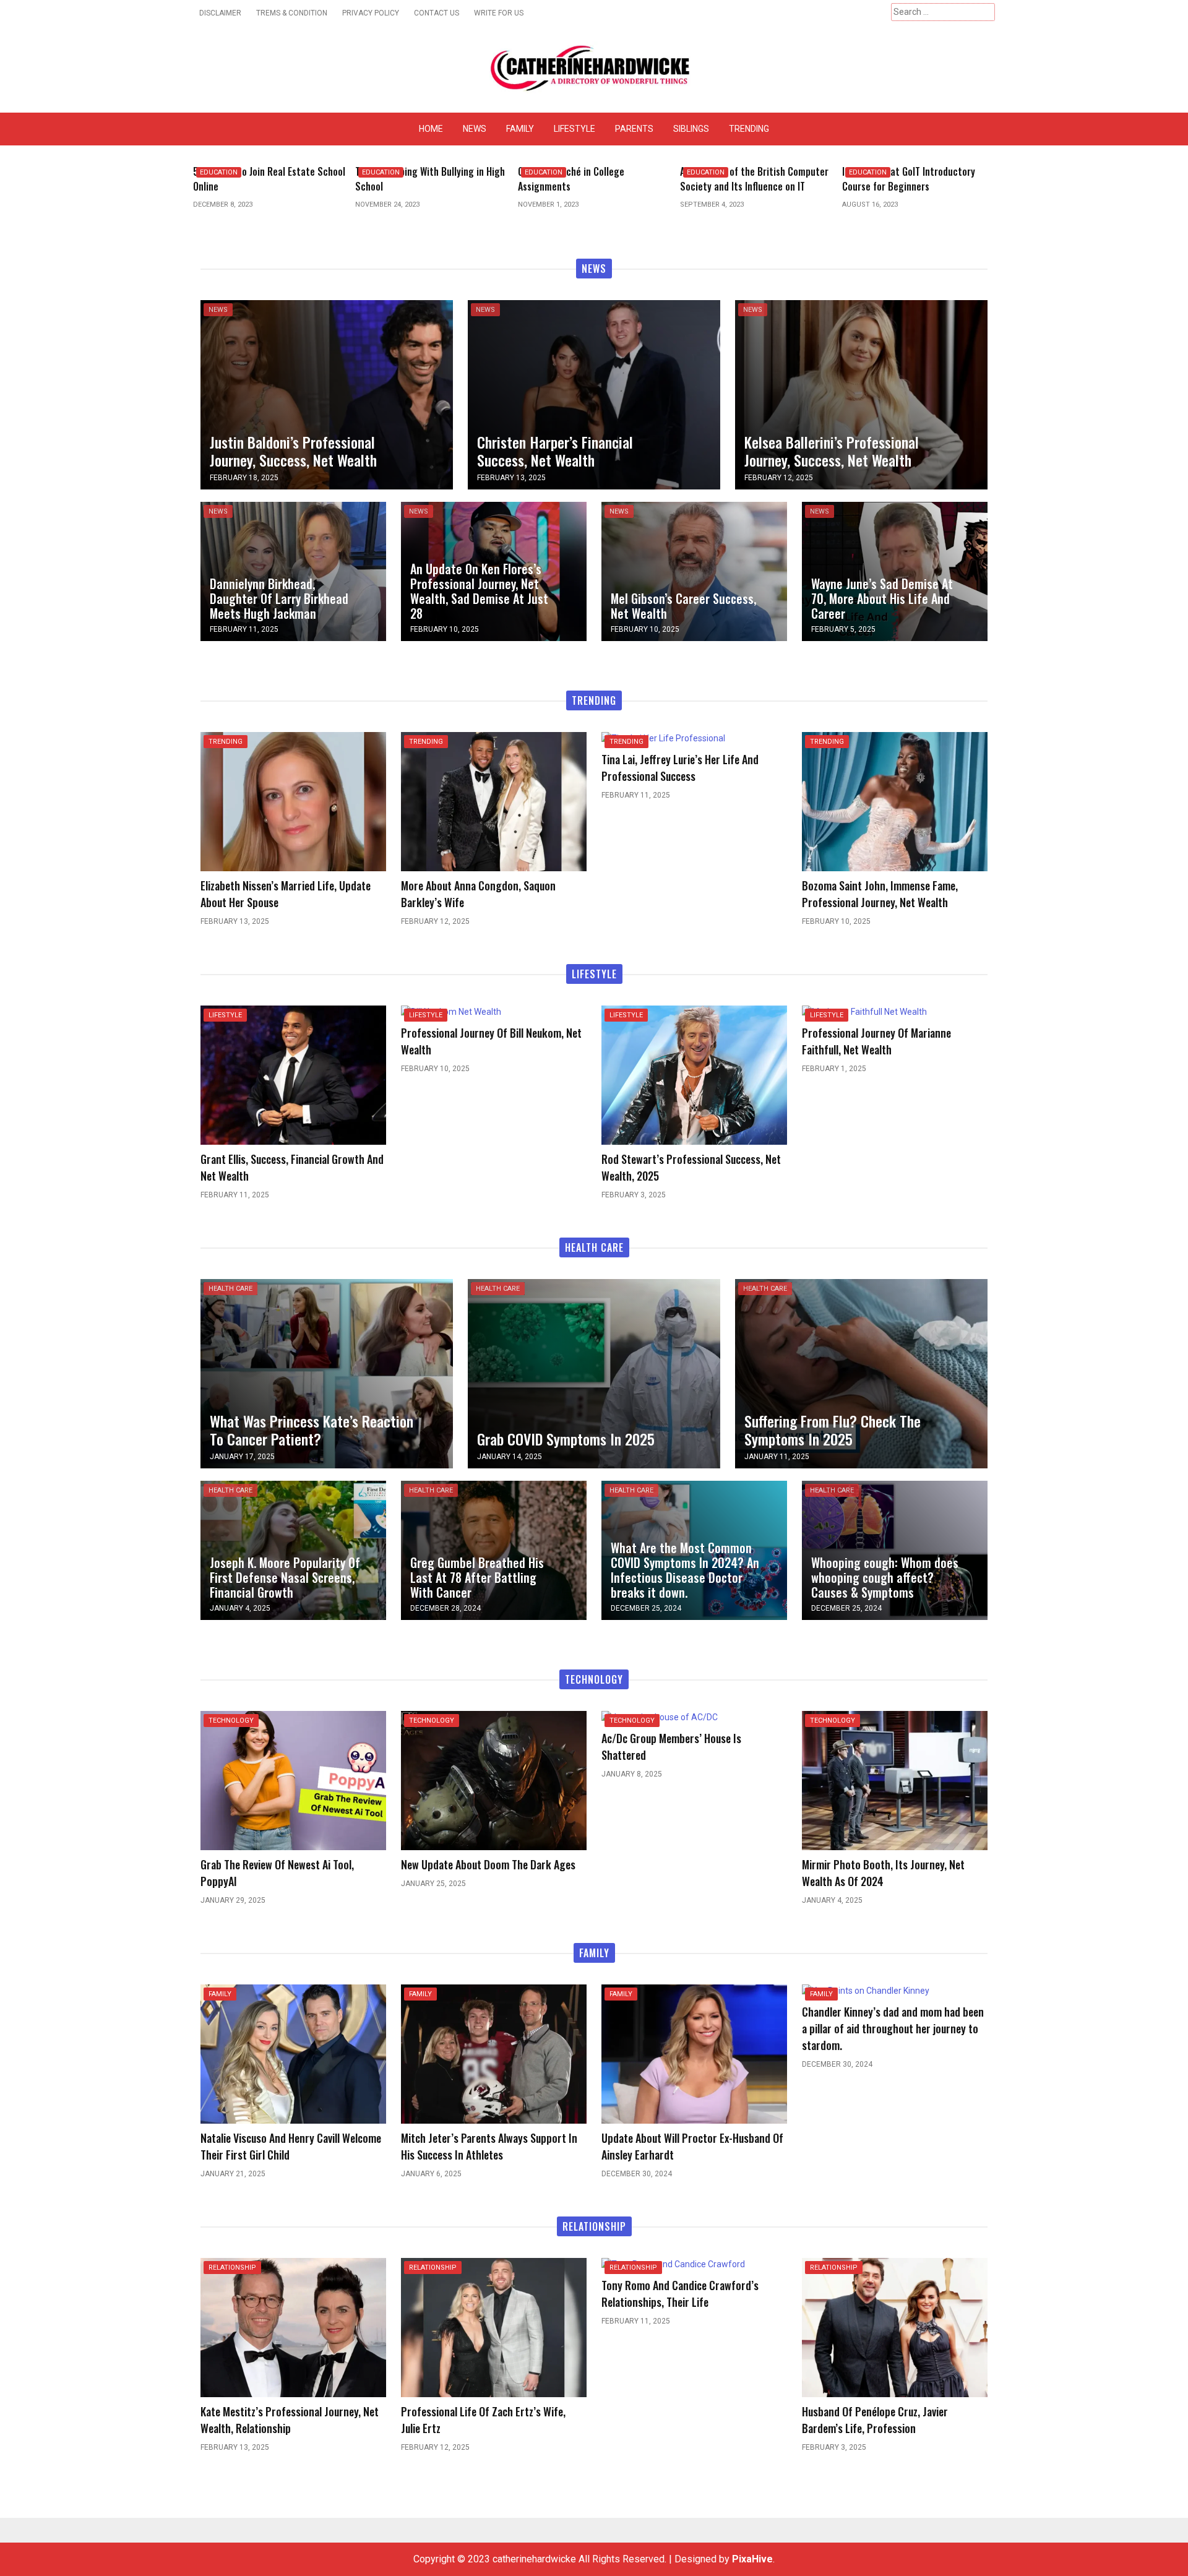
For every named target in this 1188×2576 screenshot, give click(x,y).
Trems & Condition (292, 13)
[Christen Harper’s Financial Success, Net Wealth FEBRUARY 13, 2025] (594, 394)
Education (270, 172)
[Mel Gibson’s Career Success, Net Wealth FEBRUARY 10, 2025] (694, 571)
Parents (634, 129)
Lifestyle (575, 129)
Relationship (232, 2268)
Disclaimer (220, 13)
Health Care (230, 1289)
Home (431, 129)
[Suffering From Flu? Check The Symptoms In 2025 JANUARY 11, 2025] (861, 1373)
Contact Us (437, 13)
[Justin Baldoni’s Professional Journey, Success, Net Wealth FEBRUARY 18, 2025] (327, 394)
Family (520, 129)
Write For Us (499, 13)
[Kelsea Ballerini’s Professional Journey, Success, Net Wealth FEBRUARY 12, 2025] (861, 394)
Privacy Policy (371, 13)
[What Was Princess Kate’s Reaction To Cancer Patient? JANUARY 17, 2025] (327, 1373)
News (475, 129)
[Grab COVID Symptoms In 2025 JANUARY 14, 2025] (594, 1373)
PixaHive (752, 2559)
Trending (749, 129)
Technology (231, 1721)
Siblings (691, 129)
